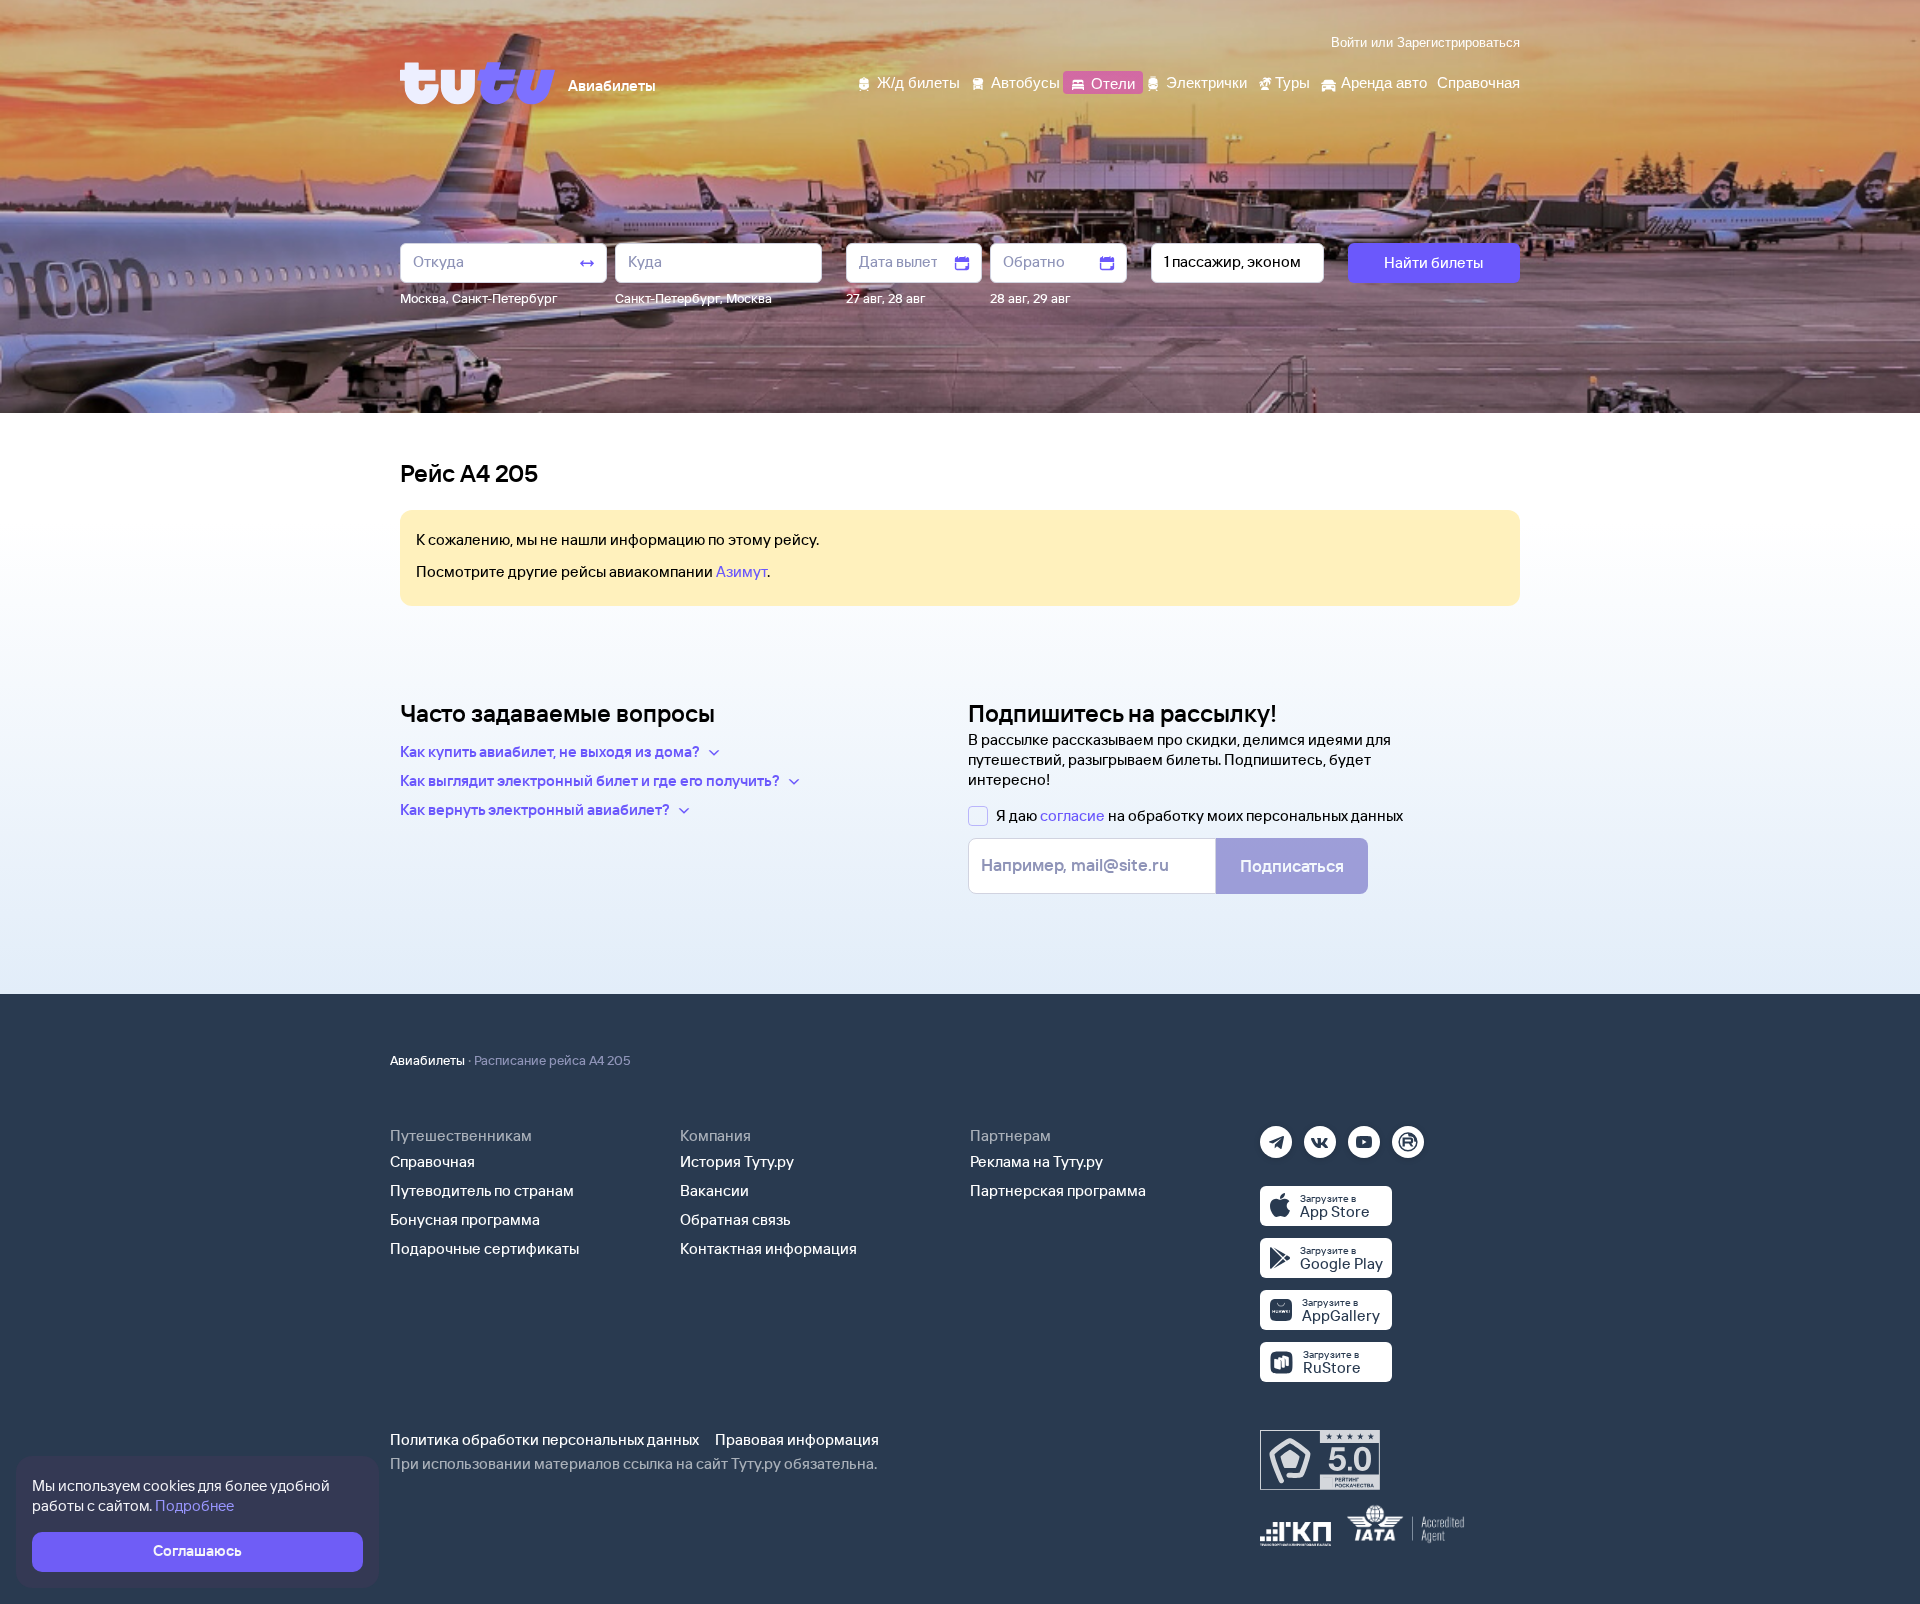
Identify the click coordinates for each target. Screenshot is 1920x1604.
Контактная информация (768, 1248)
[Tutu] (478, 83)
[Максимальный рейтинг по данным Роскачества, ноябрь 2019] (1320, 1460)
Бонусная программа (465, 1219)
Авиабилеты (427, 1060)
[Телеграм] (1276, 1135)
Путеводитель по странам (482, 1190)
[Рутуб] (1408, 1135)
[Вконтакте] (1320, 1135)
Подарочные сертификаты (484, 1248)
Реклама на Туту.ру (1036, 1161)
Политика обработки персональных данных (544, 1439)
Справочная (432, 1161)
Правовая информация (797, 1439)
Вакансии (714, 1190)
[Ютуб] (1364, 1135)
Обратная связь (735, 1219)
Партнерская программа (1058, 1190)
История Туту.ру (737, 1161)
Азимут (741, 571)
